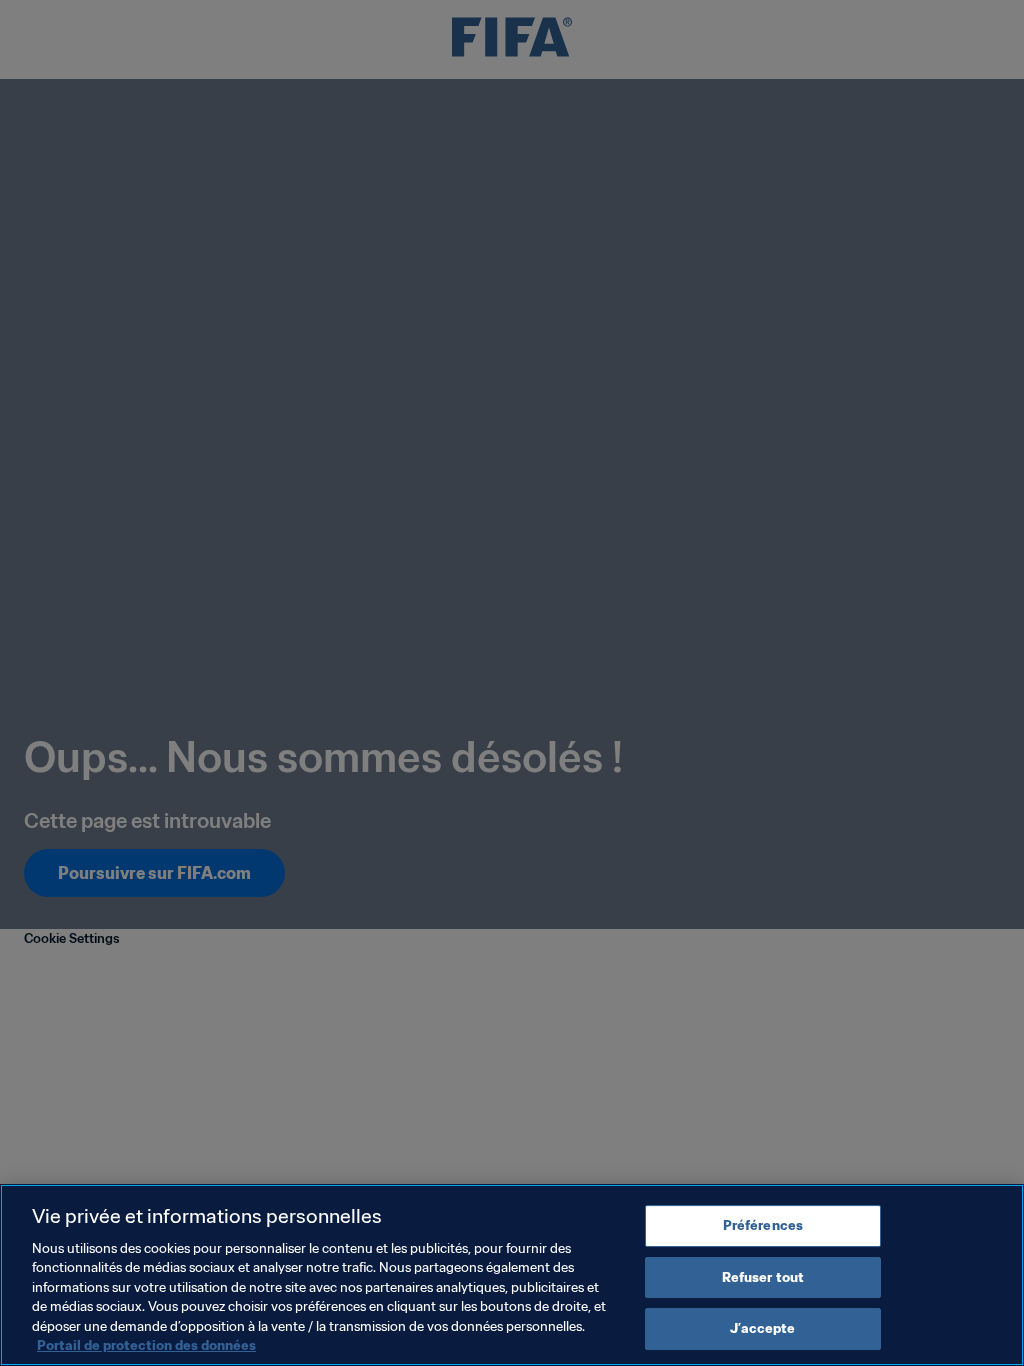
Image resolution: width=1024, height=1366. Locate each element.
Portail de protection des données (146, 1345)
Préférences (763, 1225)
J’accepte (762, 1328)
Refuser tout (763, 1277)
